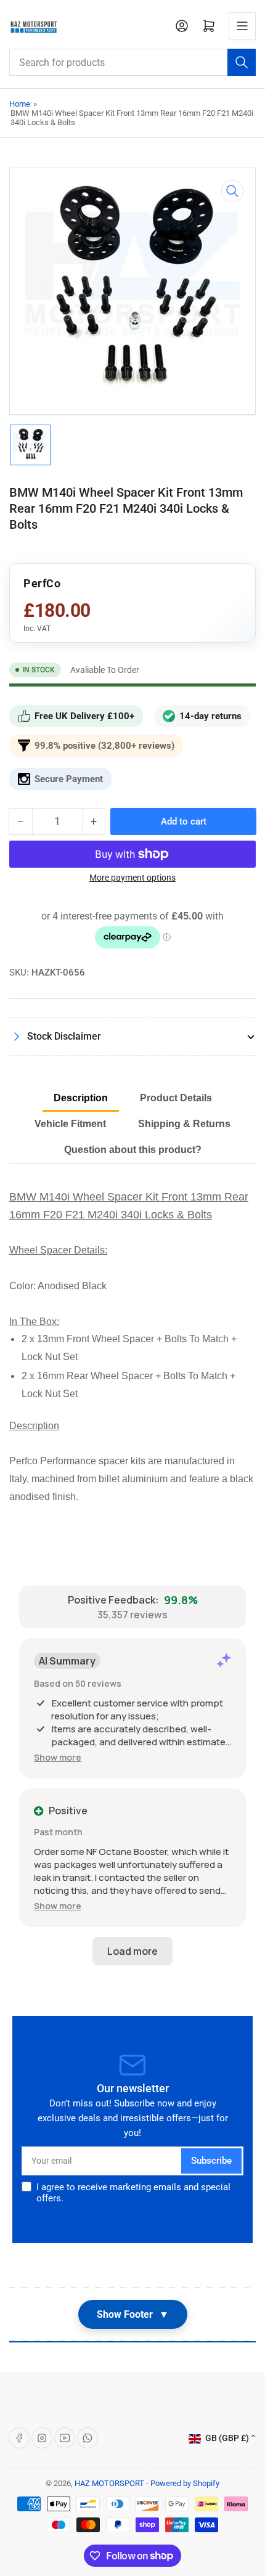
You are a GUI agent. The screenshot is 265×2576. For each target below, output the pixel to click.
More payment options (132, 878)
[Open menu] (242, 26)
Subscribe (211, 2161)
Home (20, 104)
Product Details (176, 1098)
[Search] (242, 62)
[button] (58, 1757)
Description (81, 1098)
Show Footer (133, 2314)
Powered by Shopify (185, 2483)
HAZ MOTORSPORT (109, 2483)
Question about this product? (133, 1150)
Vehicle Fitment (70, 1124)
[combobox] (132, 62)
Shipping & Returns (184, 1124)
